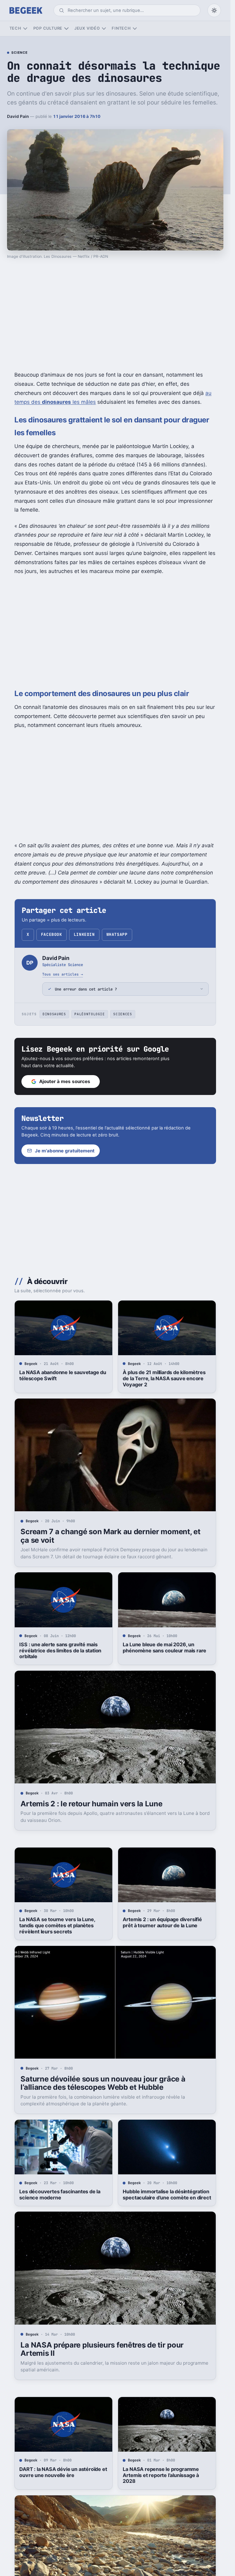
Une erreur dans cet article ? (86, 989)
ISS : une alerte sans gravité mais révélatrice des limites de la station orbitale (60, 1651)
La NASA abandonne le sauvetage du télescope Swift (63, 1375)
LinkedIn (84, 934)
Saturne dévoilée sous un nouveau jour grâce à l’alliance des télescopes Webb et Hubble (103, 2083)
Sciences (123, 1014)
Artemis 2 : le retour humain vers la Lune (91, 1804)
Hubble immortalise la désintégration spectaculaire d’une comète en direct (167, 2195)
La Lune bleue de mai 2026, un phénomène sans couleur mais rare (164, 1647)
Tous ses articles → (63, 974)
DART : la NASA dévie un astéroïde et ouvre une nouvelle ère (63, 2472)
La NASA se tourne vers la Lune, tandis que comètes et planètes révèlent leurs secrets (57, 1925)
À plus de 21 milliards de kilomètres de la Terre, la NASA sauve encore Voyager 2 (164, 1378)
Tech (15, 28)
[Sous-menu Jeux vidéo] (104, 29)
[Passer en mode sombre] (214, 10)
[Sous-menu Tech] (25, 29)
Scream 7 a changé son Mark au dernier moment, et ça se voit (110, 1536)
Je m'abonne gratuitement (65, 1151)
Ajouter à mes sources (65, 1081)
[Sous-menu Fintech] (135, 29)
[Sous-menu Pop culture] (66, 29)
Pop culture (48, 28)
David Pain (18, 116)
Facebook (51, 934)
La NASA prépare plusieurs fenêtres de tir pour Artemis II (102, 2349)
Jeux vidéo (87, 28)
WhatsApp (117, 934)
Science (19, 53)
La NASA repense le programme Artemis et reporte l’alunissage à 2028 (161, 2475)
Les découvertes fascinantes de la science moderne (60, 2195)
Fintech (121, 28)
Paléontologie (90, 1014)
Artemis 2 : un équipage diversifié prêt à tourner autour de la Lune (162, 1922)
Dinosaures (54, 1014)
